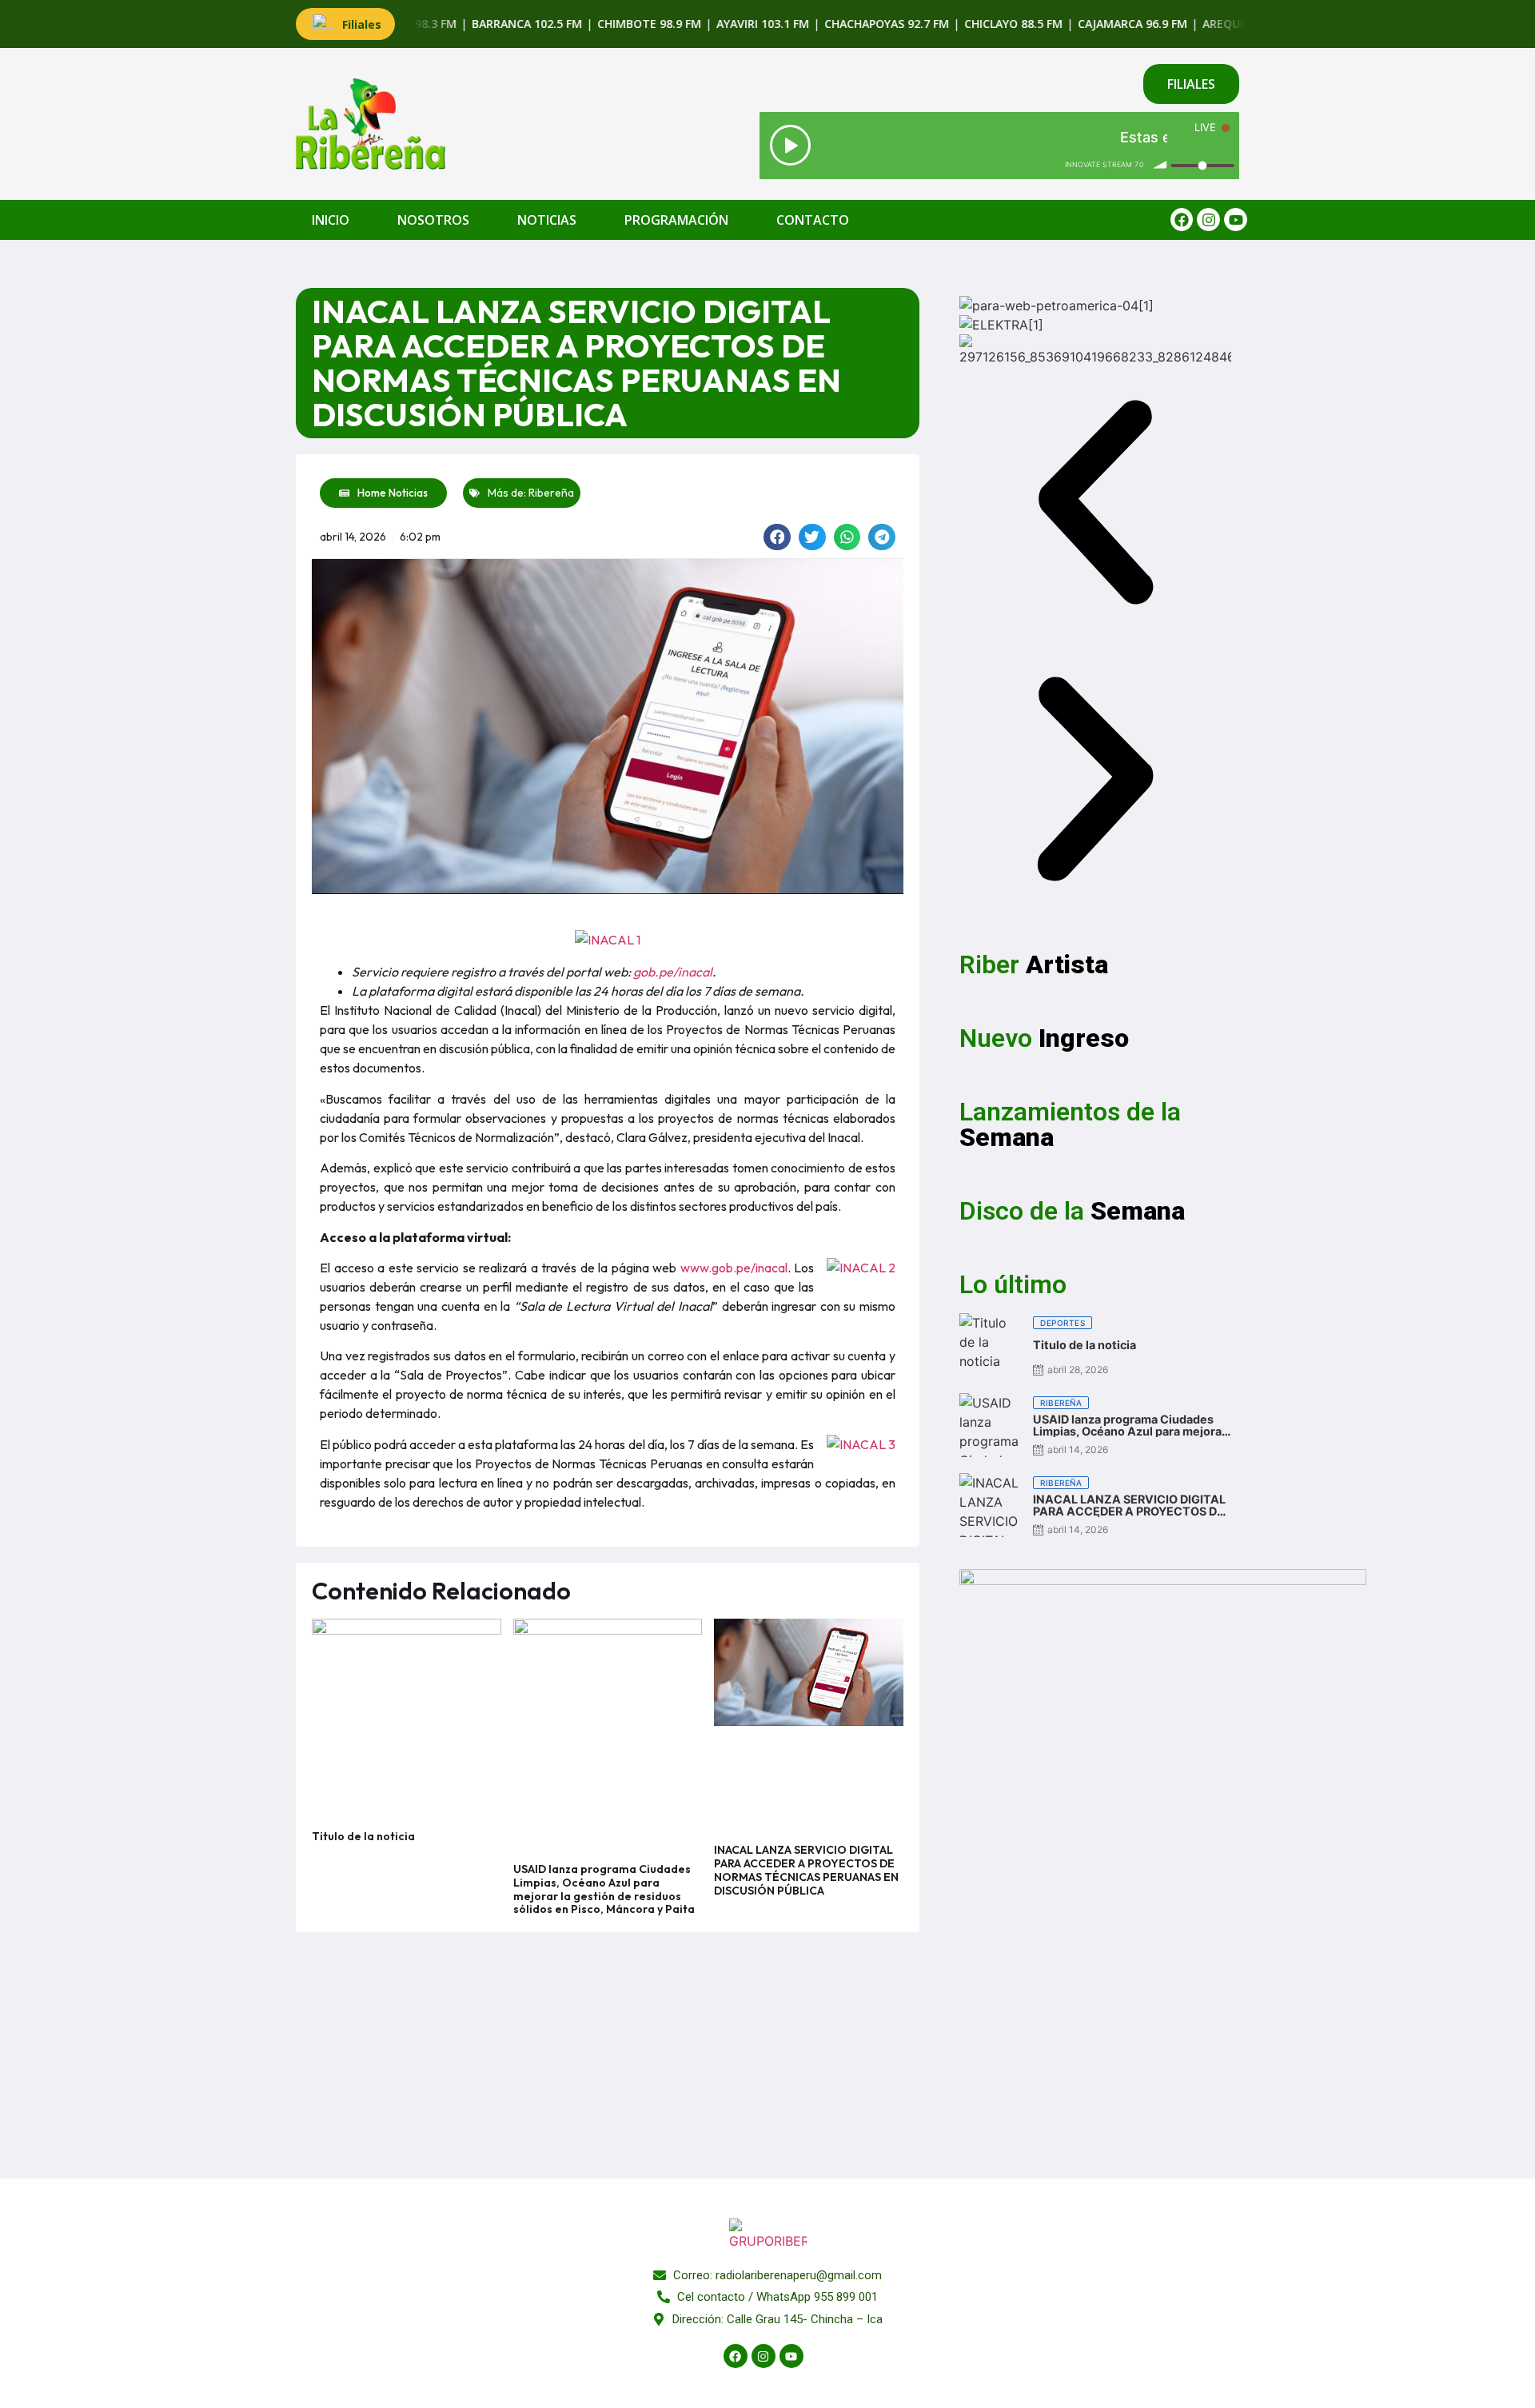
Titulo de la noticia (363, 1836)
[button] (777, 537)
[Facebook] (1182, 220)
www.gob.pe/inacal (734, 1268)
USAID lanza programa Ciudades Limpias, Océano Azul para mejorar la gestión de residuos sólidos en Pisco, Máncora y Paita (604, 1889)
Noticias (547, 220)
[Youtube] (1236, 220)
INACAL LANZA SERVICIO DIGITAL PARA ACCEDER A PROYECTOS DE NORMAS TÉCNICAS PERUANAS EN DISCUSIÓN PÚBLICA (806, 1870)
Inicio (331, 220)
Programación (676, 220)
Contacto (813, 220)
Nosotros (433, 220)
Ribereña (551, 493)
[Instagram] (1208, 220)
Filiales (362, 24)
